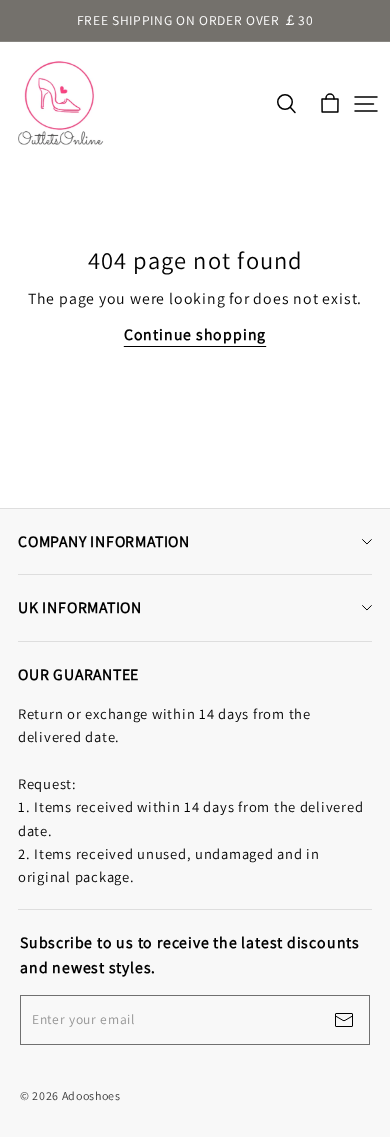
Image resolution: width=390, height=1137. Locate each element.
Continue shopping (195, 334)
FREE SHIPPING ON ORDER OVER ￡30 (195, 20)
